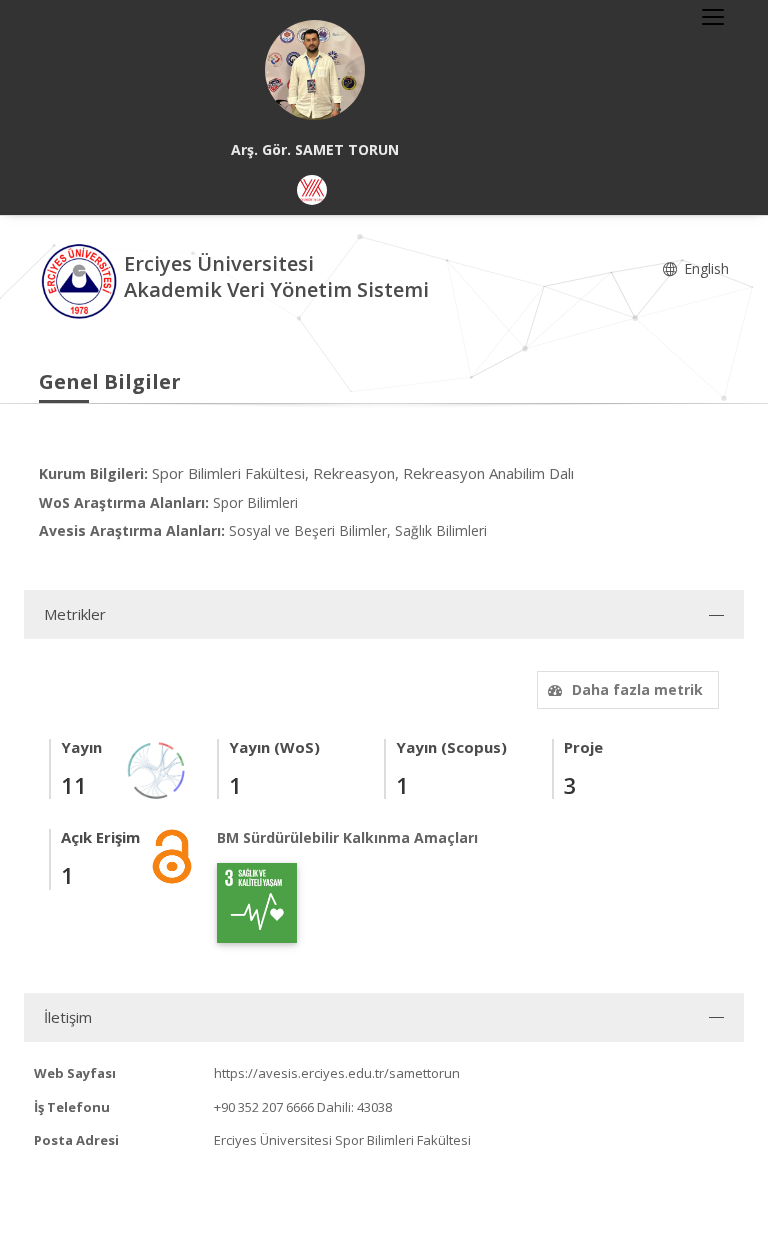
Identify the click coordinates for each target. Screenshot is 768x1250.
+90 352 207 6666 (264, 1107)
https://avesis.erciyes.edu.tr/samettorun (337, 1073)
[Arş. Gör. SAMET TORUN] (315, 70)
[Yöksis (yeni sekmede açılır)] (312, 190)
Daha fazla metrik (637, 689)
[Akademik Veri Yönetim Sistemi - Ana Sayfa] (81, 279)
